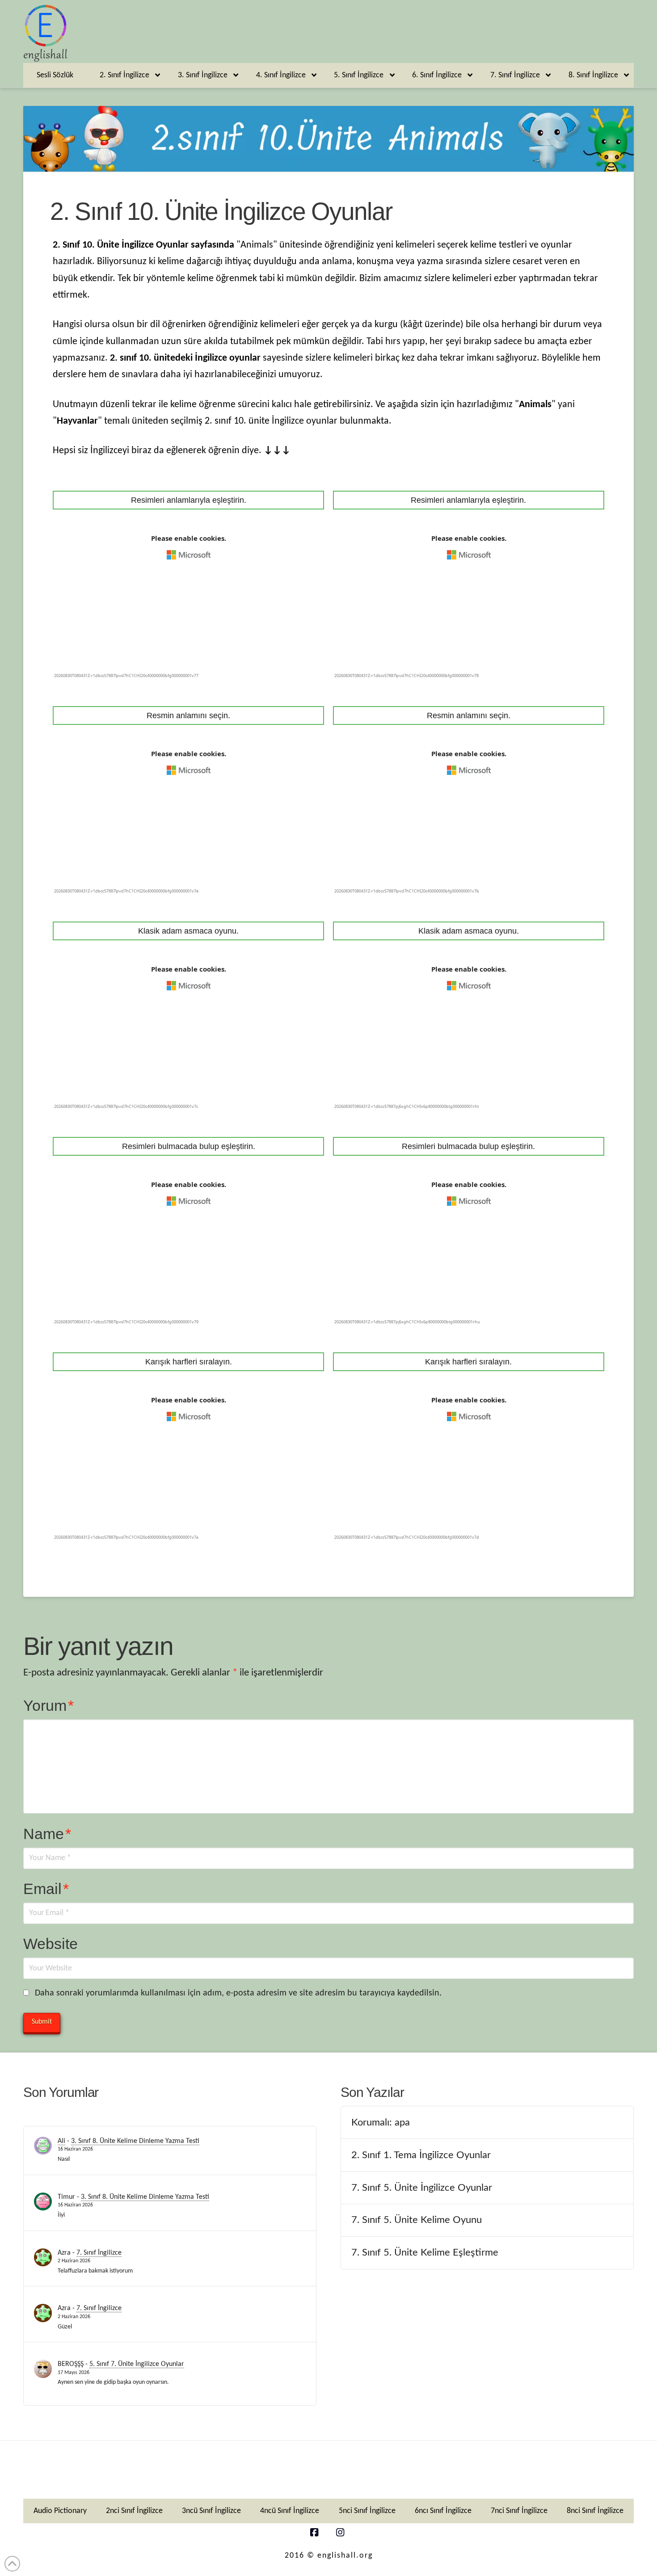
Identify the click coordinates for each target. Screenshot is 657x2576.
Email (46, 1889)
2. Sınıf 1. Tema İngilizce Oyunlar (421, 2155)
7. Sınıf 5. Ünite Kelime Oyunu (417, 2220)
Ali (61, 2141)
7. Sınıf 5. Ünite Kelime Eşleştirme (425, 2252)
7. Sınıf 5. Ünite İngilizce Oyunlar (422, 2188)
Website (51, 1944)
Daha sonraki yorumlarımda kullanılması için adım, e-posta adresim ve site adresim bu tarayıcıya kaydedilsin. (238, 1993)
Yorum (48, 1705)
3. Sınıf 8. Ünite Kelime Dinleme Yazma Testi (135, 2141)
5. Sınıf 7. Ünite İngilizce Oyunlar (137, 2364)
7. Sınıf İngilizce (99, 2253)
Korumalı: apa (381, 2122)
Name (47, 1834)
